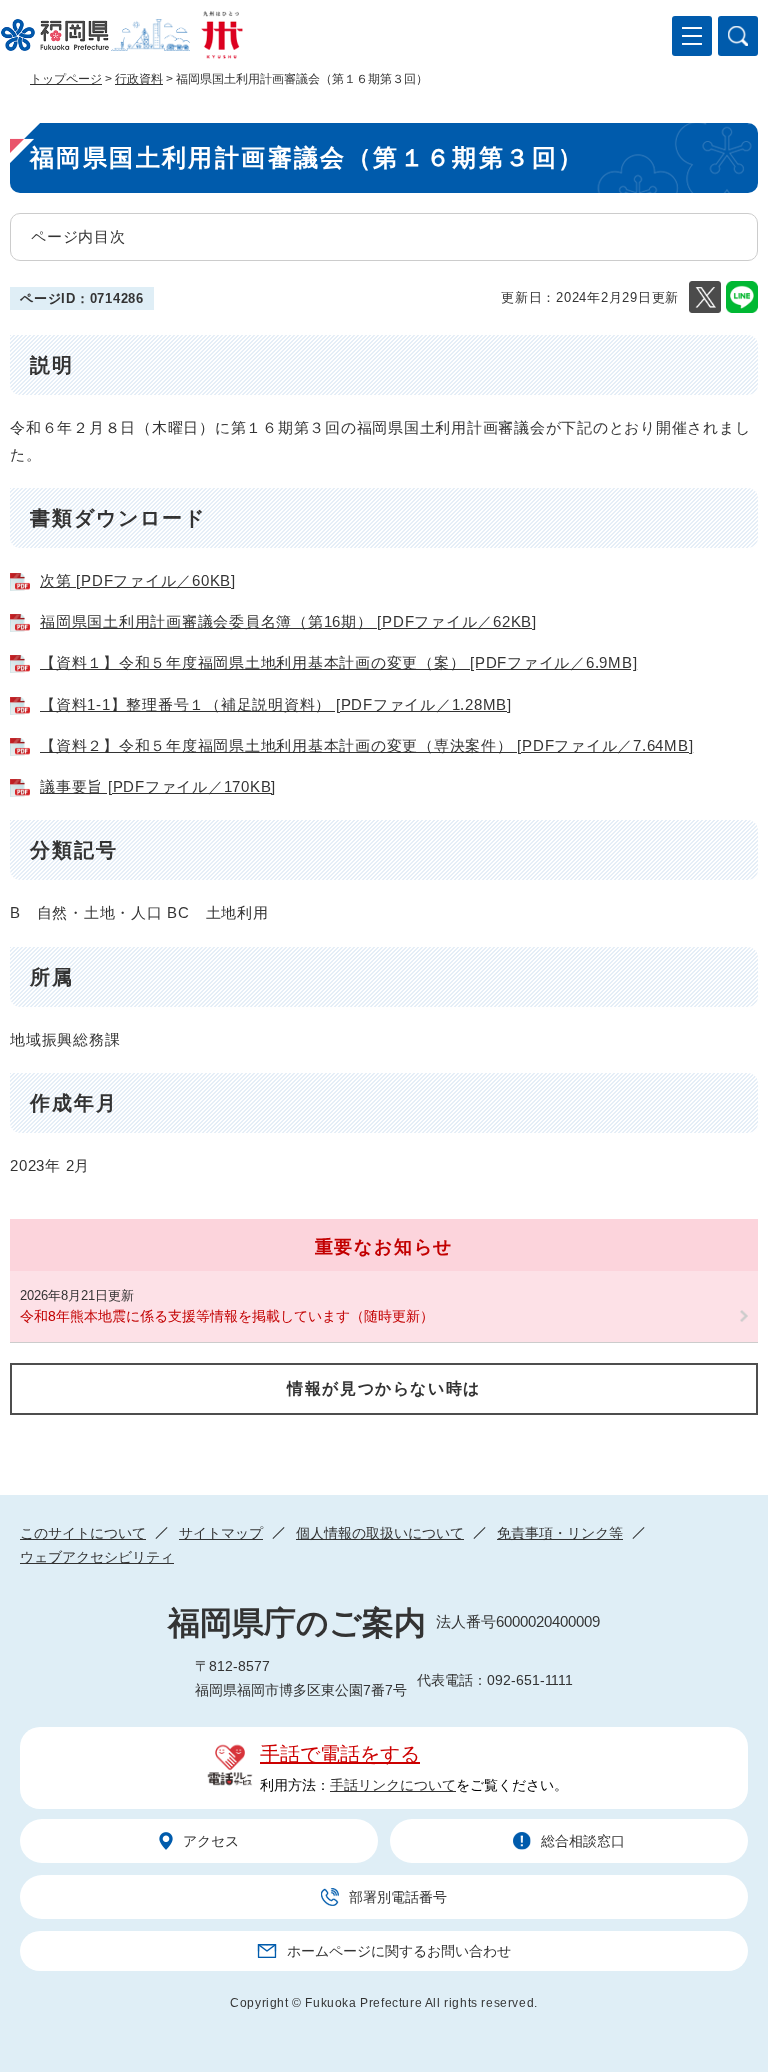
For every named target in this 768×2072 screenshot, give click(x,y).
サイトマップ (221, 1533)
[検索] (738, 36)
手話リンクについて (393, 1785)
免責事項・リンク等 (560, 1533)
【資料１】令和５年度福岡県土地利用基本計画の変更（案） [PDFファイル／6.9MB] (338, 662)
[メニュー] (692, 36)
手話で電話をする (340, 1754)
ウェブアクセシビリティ (97, 1557)
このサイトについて (83, 1533)
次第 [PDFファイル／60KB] (138, 580)
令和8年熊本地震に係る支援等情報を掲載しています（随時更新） (227, 1316)
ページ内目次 (78, 236)
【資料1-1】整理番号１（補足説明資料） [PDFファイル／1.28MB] (276, 704)
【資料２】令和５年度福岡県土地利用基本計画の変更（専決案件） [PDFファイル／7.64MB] (366, 745)
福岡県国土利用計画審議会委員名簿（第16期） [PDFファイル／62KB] (288, 621)
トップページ (66, 79)
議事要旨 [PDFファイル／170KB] (158, 786)
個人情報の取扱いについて (380, 1533)
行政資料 (139, 79)
